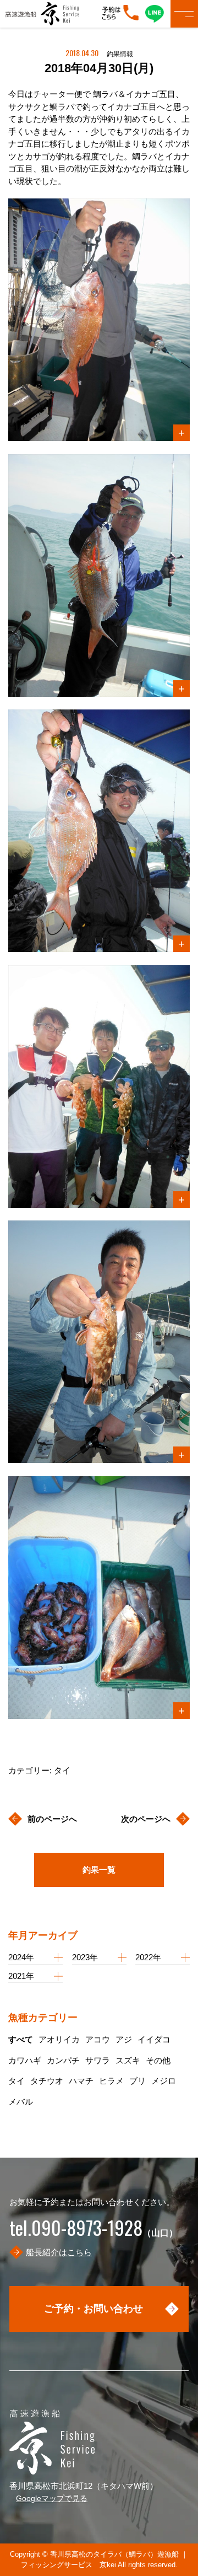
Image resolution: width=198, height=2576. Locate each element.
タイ (16, 2081)
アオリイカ (59, 2039)
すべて (21, 2039)
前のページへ (52, 1819)
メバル (21, 2102)
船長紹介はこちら (59, 2252)
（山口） (94, 2233)
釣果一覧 (99, 1870)
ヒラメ (111, 2081)
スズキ (128, 2060)
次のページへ (146, 1819)
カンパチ (63, 2060)
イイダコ (154, 2039)
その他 (158, 2060)
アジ (124, 2039)
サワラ (98, 2060)
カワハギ (25, 2060)
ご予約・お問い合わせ (94, 2309)
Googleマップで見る (52, 2498)
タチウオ (47, 2081)
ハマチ (81, 2081)
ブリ (137, 2081)
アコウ (98, 2039)
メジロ (164, 2081)
